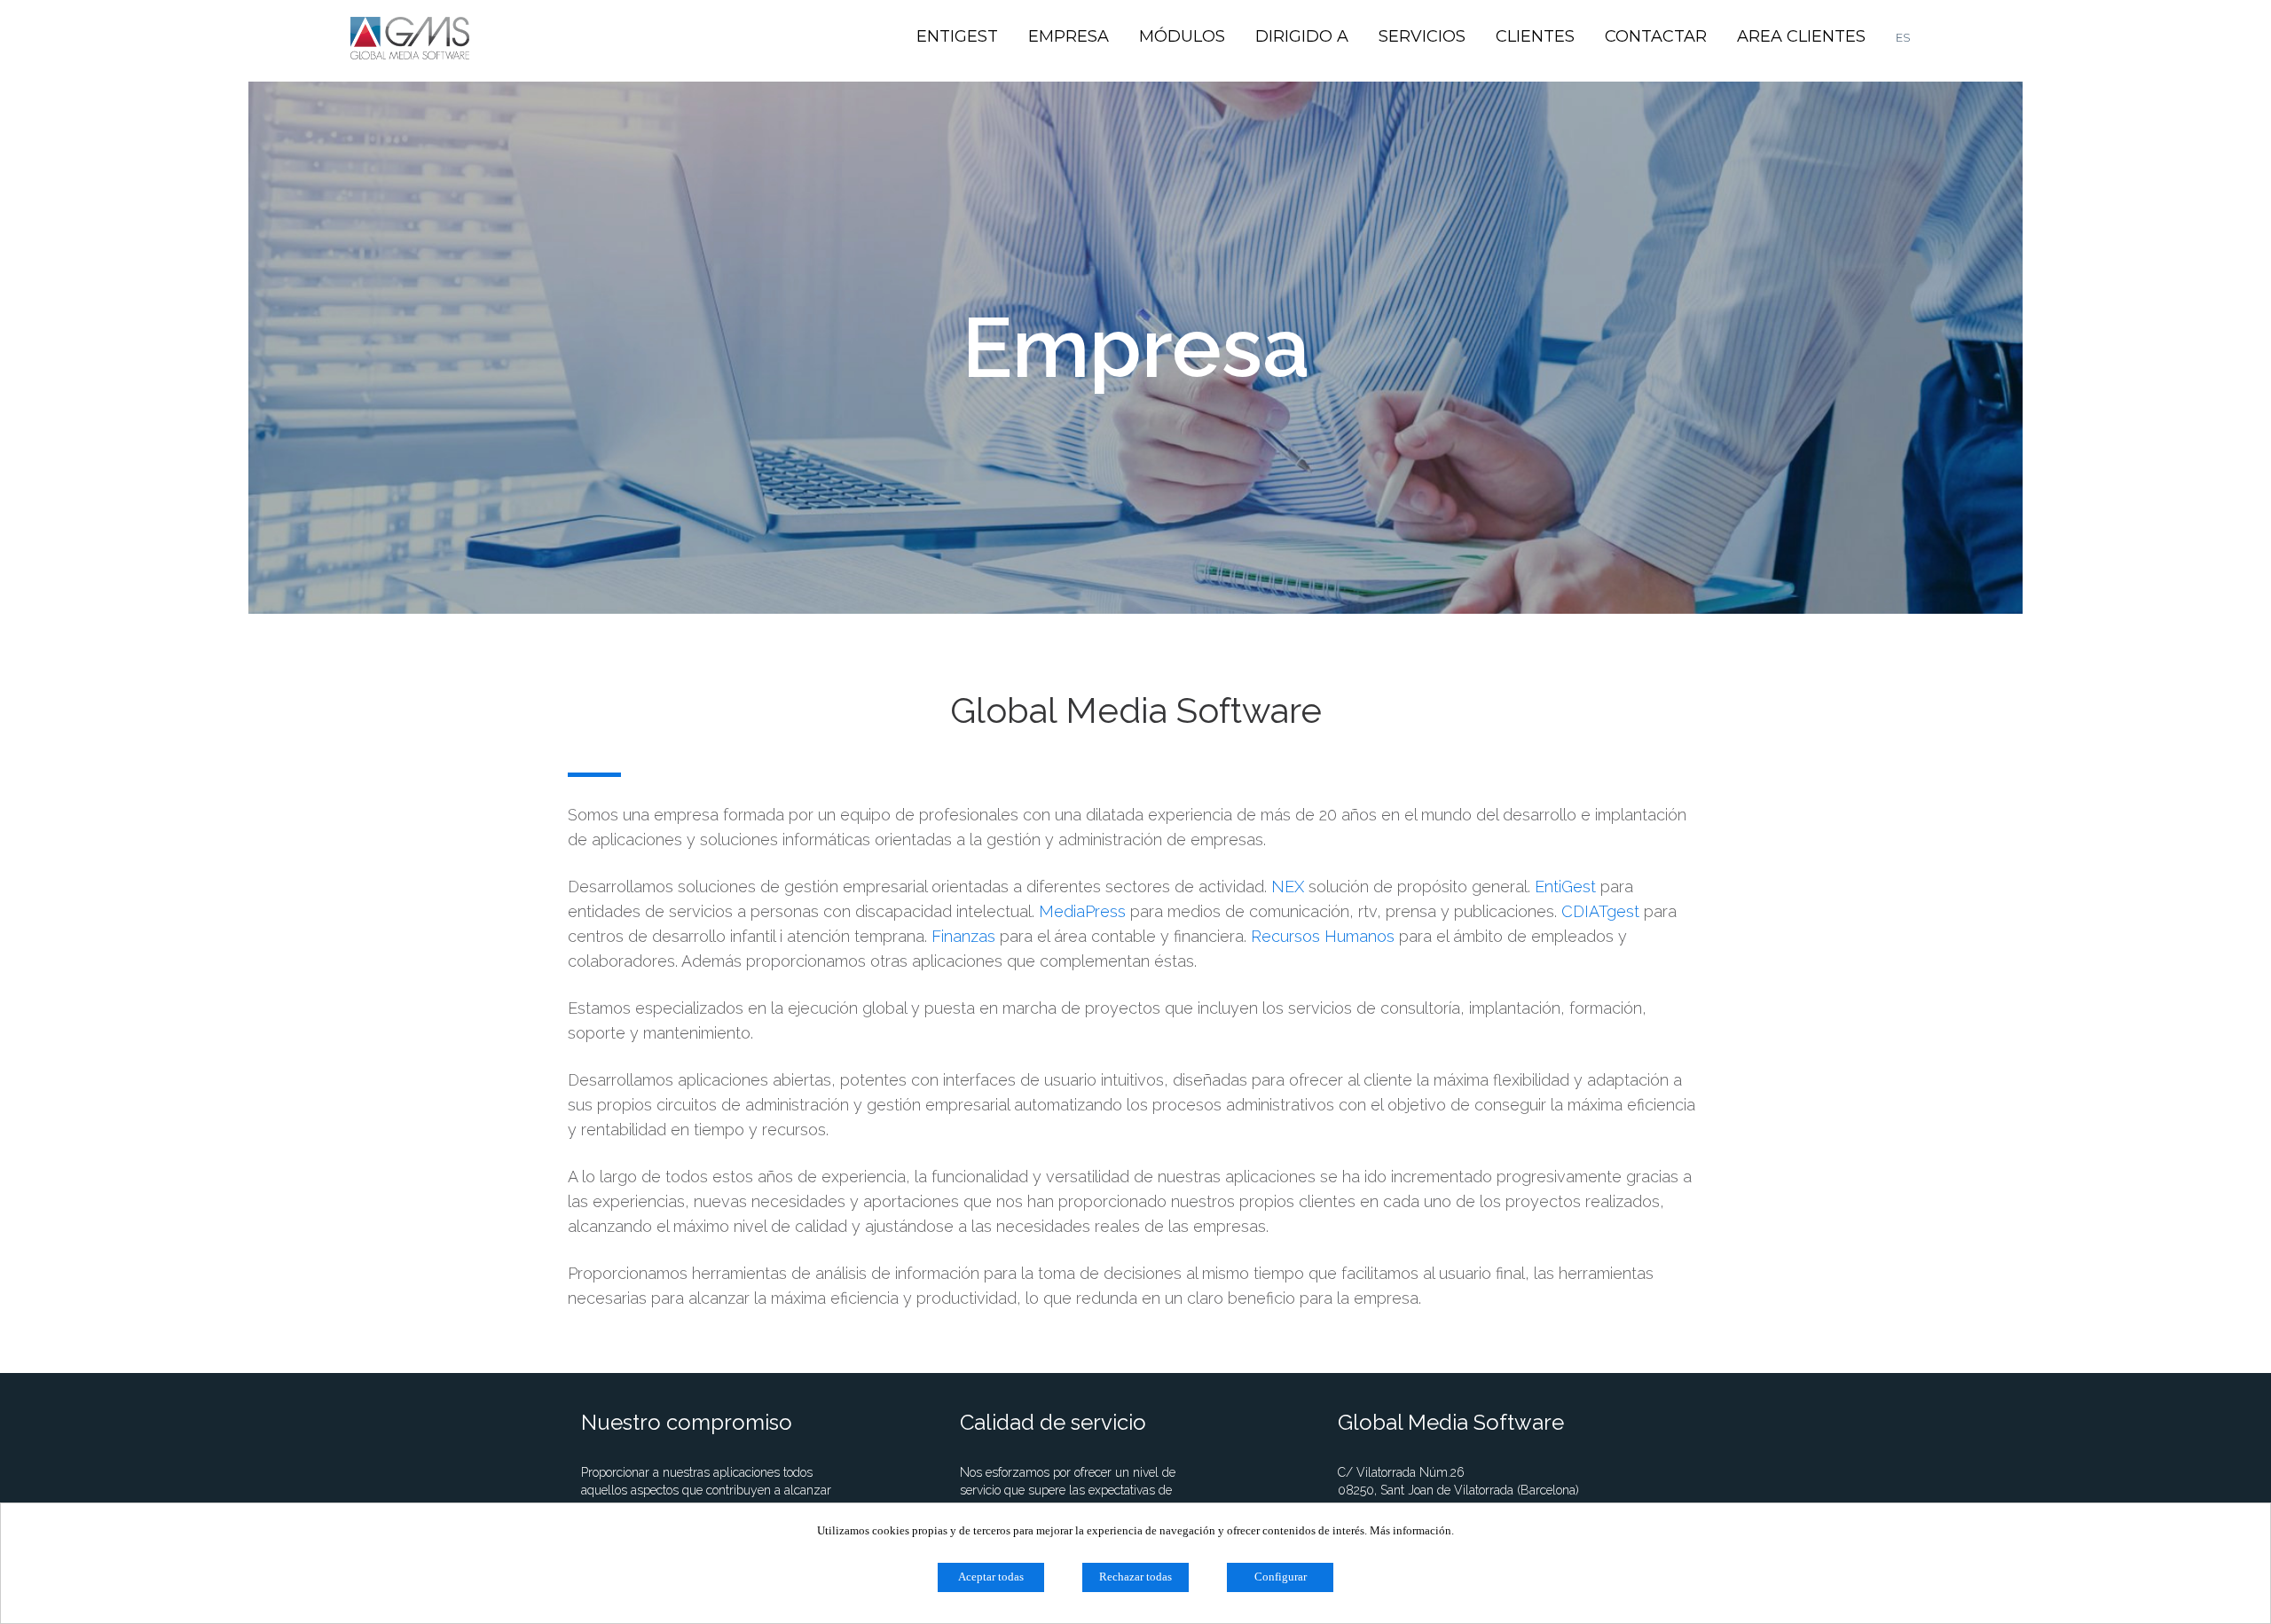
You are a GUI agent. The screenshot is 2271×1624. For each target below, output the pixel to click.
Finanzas (963, 936)
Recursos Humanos (1323, 936)
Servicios (1422, 36)
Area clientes (1801, 36)
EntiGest (957, 36)
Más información (1411, 1530)
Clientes (1535, 36)
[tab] (1135, 1053)
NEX (1288, 887)
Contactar (1656, 36)
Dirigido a (1302, 36)
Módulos (1182, 36)
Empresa (1069, 36)
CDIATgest (1600, 911)
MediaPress (1082, 911)
